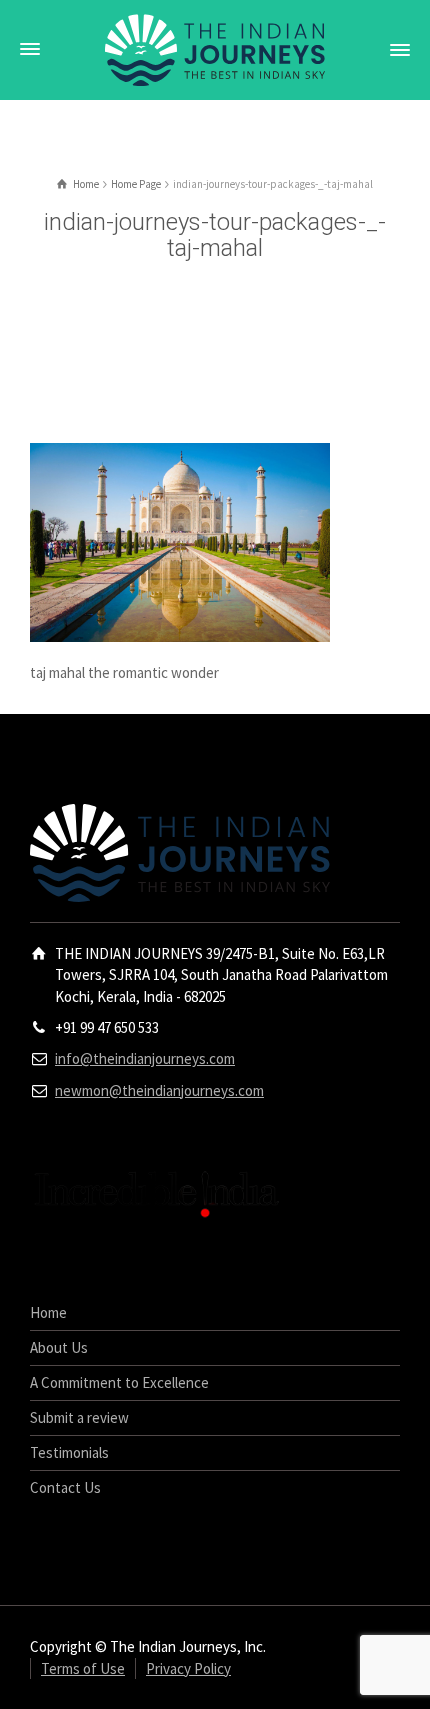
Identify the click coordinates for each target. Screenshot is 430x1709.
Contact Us (65, 1487)
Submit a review (79, 1417)
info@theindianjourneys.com (145, 1058)
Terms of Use (83, 1668)
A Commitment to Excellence (119, 1382)
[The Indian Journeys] (215, 48)
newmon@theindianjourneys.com (159, 1090)
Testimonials (69, 1452)
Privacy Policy (188, 1668)
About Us (59, 1347)
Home (48, 1312)
